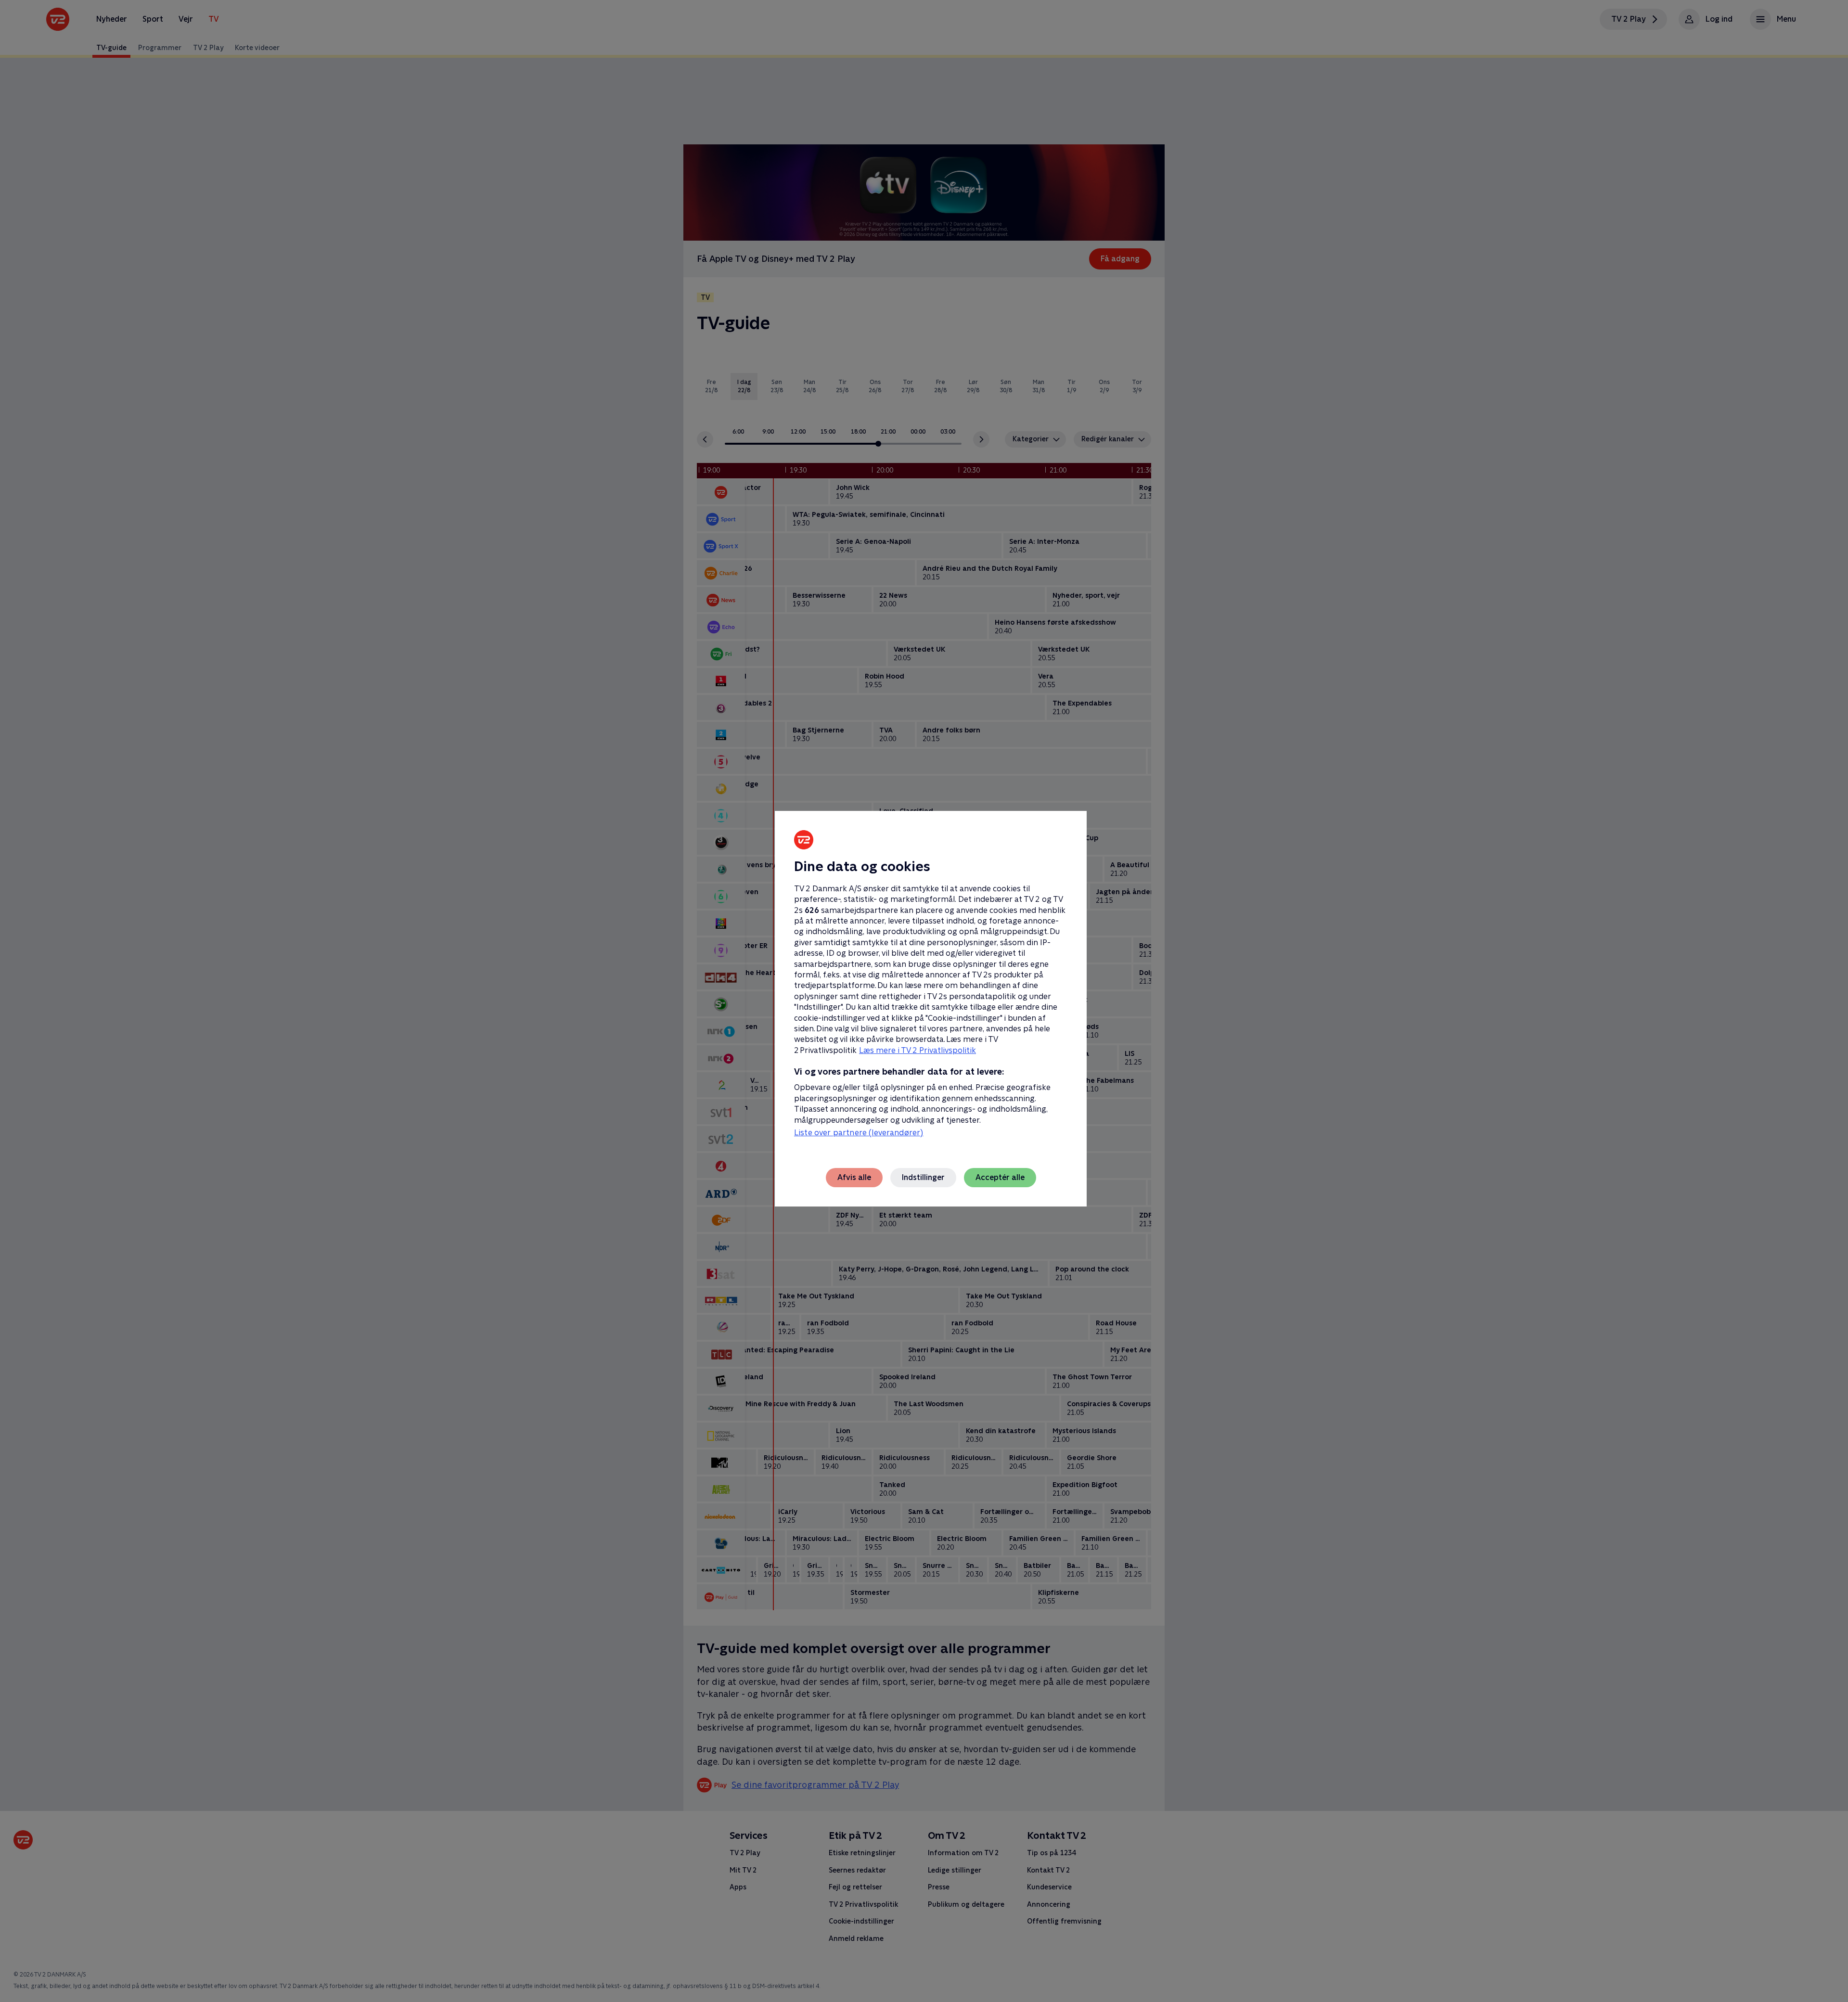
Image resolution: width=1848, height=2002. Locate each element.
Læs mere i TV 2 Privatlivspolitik (918, 1050)
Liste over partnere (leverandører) (859, 1133)
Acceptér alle (1000, 1177)
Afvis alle (854, 1177)
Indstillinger (923, 1177)
